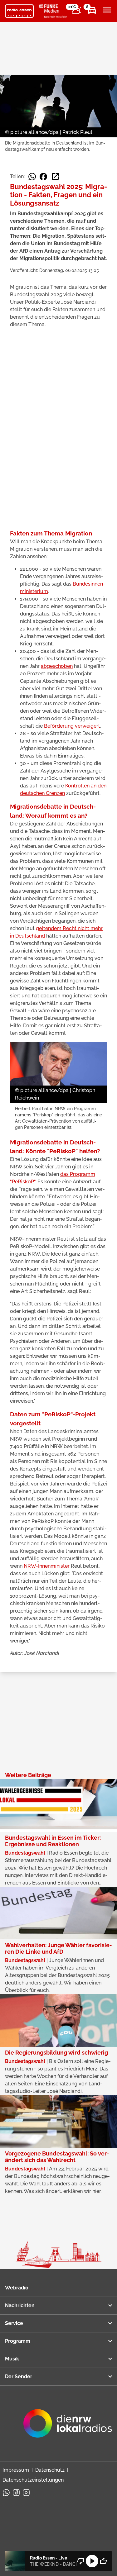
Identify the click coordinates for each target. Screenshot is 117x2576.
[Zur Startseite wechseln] (19, 11)
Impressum (16, 2470)
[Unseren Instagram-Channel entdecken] (26, 2493)
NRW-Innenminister (47, 1566)
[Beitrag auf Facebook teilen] (43, 177)
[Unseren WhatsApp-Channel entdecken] (6, 2493)
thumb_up (103, 2561)
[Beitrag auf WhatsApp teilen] (32, 177)
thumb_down (81, 2561)
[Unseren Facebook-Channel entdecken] (16, 2493)
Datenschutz (50, 2470)
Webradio (17, 2288)
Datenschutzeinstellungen (33, 2480)
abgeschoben (57, 666)
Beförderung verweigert (72, 726)
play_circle (92, 2561)
